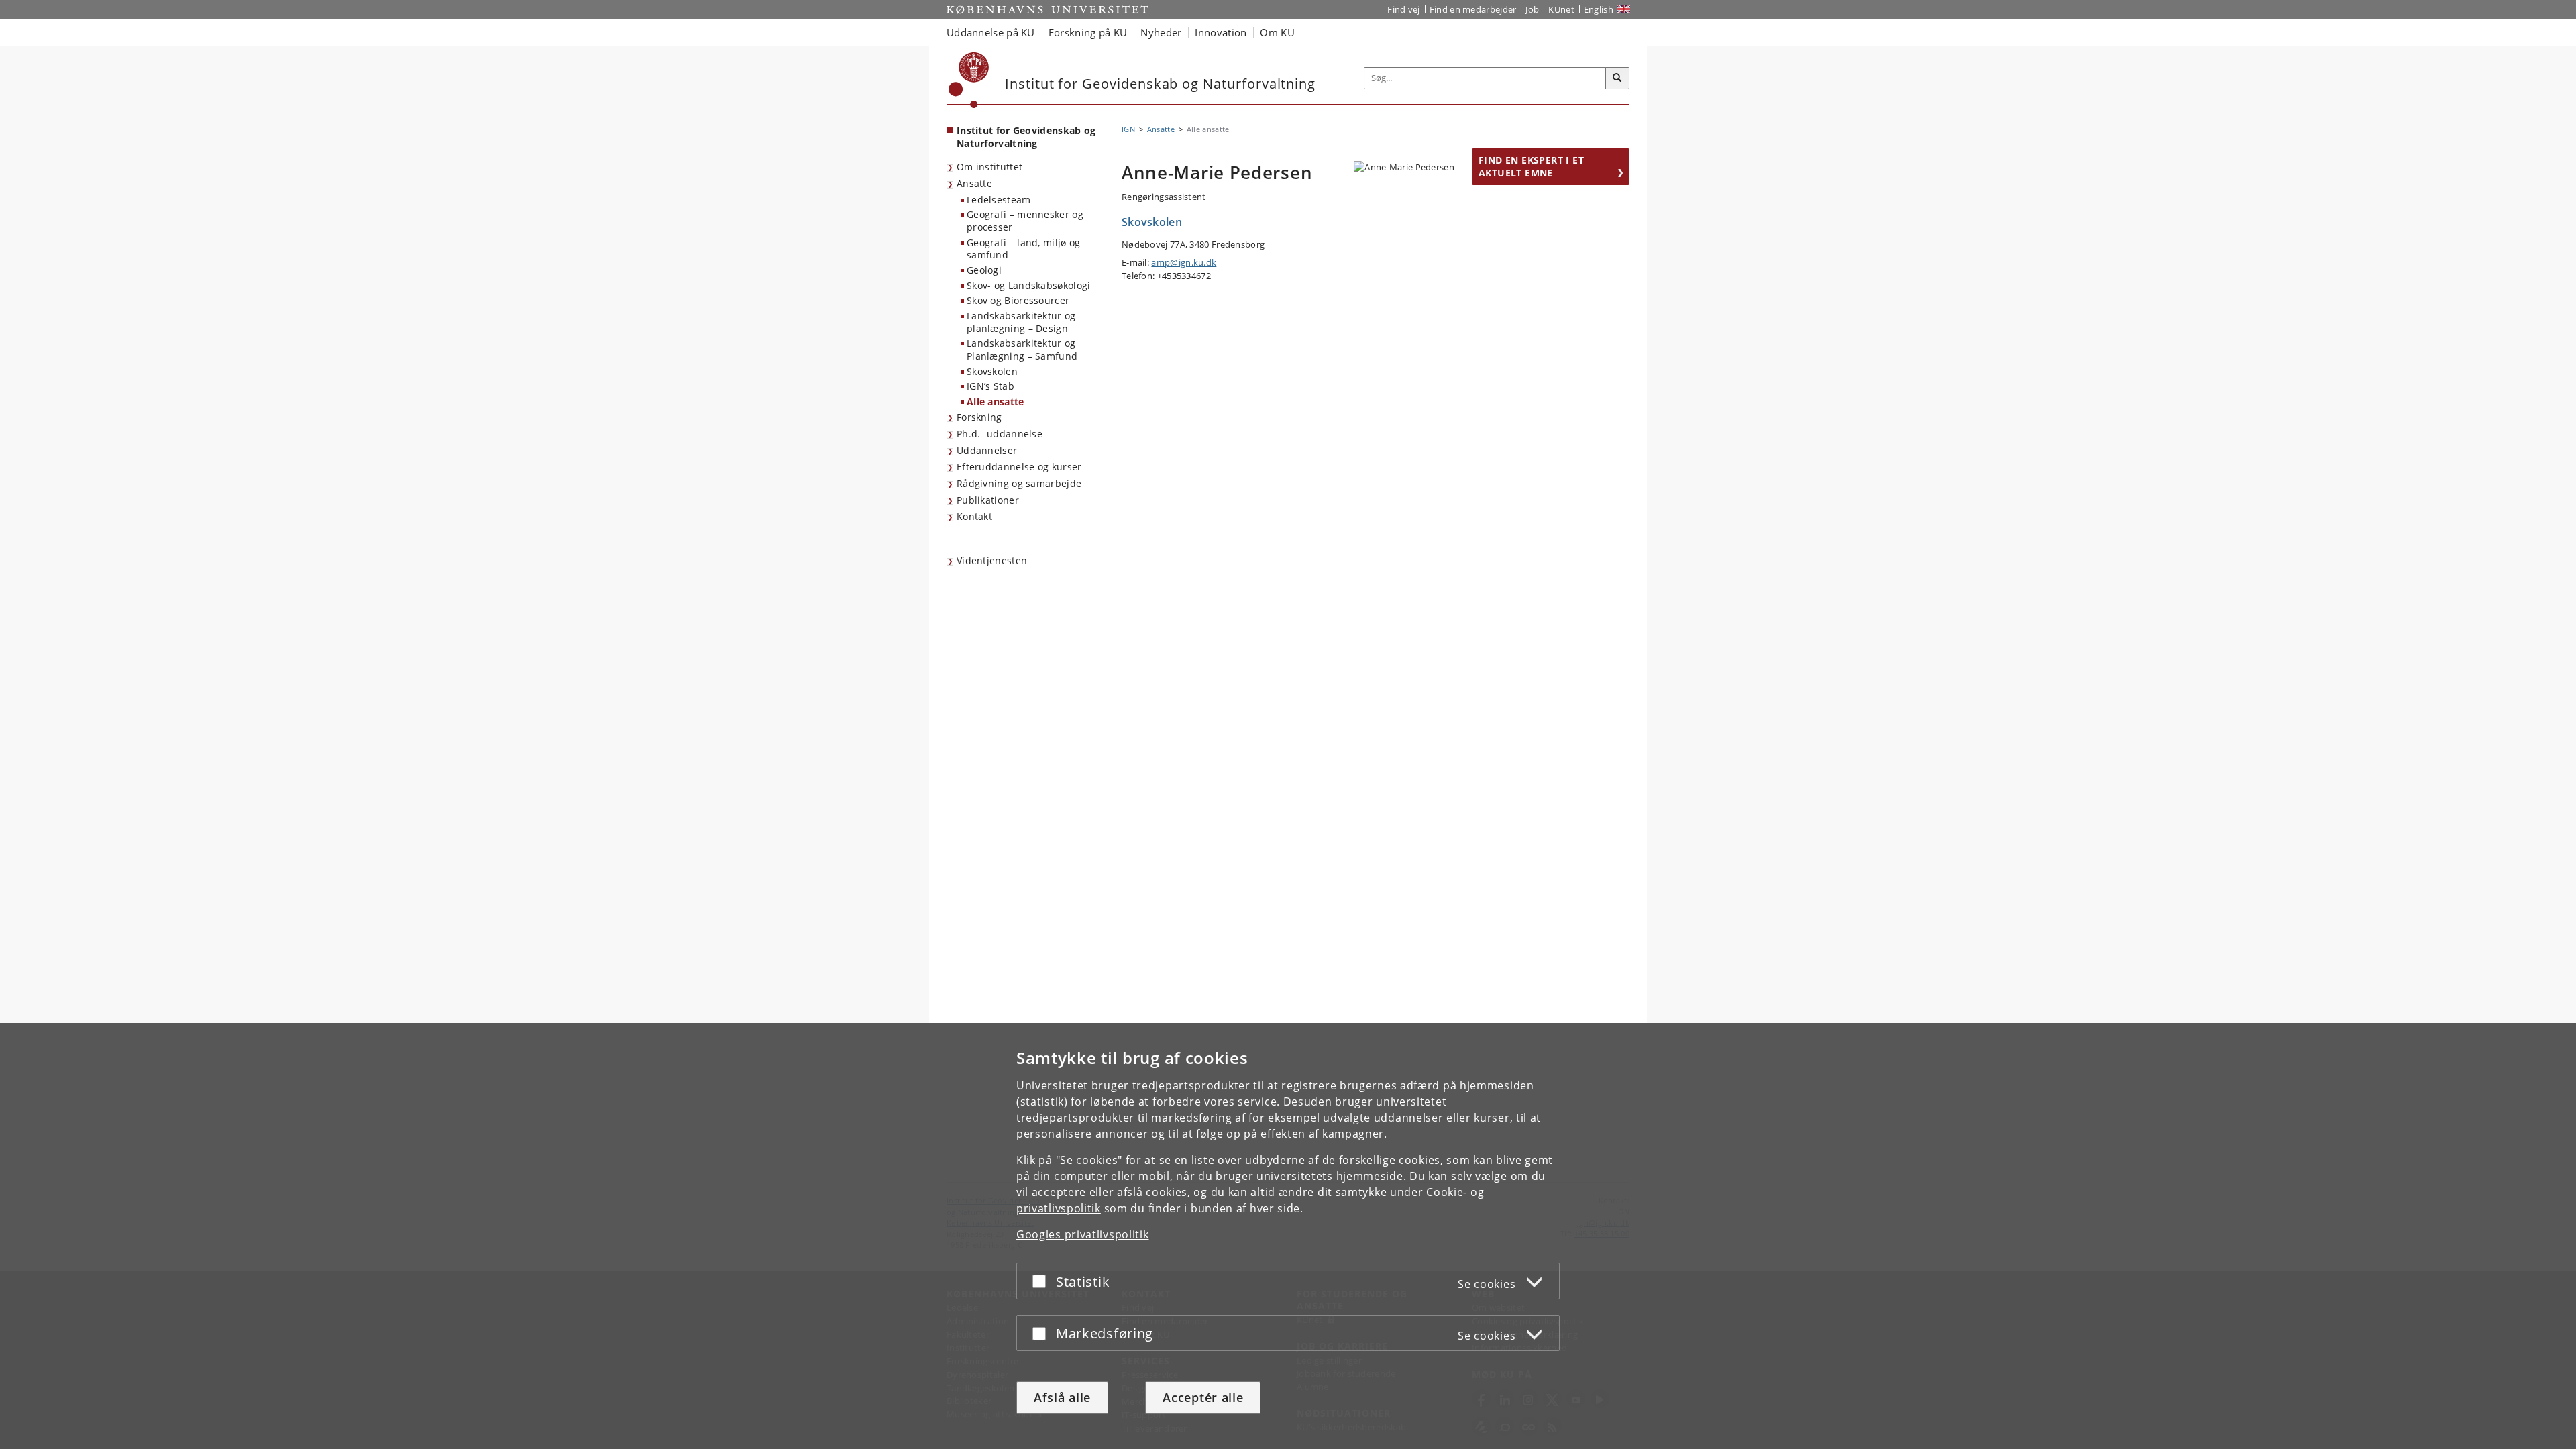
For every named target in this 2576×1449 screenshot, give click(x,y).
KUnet (1561, 9)
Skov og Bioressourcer (1018, 300)
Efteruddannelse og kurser (1019, 467)
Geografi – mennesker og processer (1025, 221)
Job (1532, 9)
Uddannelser (987, 450)
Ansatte (974, 183)
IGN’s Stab (990, 386)
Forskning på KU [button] (1088, 32)
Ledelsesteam (999, 200)
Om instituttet (989, 167)
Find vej (1403, 9)
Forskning (979, 417)
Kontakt (974, 516)
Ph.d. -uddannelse (1000, 434)
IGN (1128, 129)
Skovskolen (992, 371)
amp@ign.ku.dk (1184, 262)
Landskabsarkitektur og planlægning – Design (1021, 322)
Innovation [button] (1221, 32)
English (1599, 9)
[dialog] (1288, 1236)
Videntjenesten (992, 560)
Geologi (984, 270)
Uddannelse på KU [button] (991, 32)
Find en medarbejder (1473, 9)
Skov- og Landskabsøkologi (1029, 285)
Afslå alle (1062, 1397)
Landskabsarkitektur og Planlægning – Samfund (1022, 350)
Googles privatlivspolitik (1083, 1234)
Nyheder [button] (1161, 32)
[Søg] (1617, 78)
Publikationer (988, 500)
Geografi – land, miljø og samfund (1024, 249)
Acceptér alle (1203, 1397)
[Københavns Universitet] (969, 80)
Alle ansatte (996, 401)
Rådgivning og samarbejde (1019, 483)
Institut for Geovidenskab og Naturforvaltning (1026, 137)
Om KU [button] (1277, 32)
